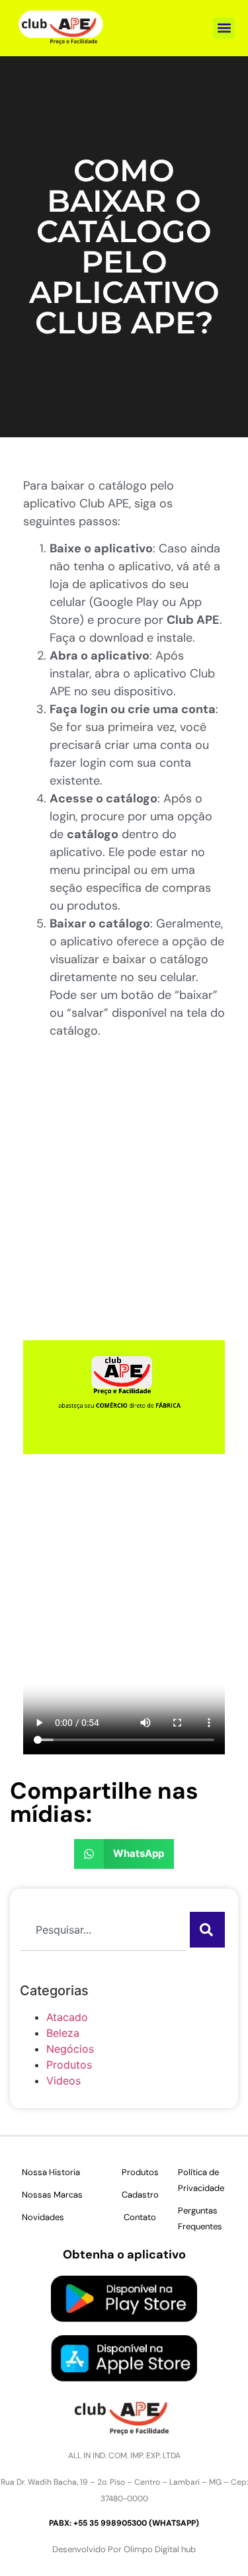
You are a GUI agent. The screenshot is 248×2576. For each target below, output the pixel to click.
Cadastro (140, 2195)
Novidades (43, 2217)
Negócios (70, 2049)
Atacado (67, 2017)
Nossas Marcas (52, 2195)
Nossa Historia (51, 2172)
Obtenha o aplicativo (124, 2254)
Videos (63, 2081)
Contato (140, 2217)
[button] (224, 28)
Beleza (63, 2033)
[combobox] (103, 1930)
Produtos (69, 2065)
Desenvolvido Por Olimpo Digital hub (124, 2549)
